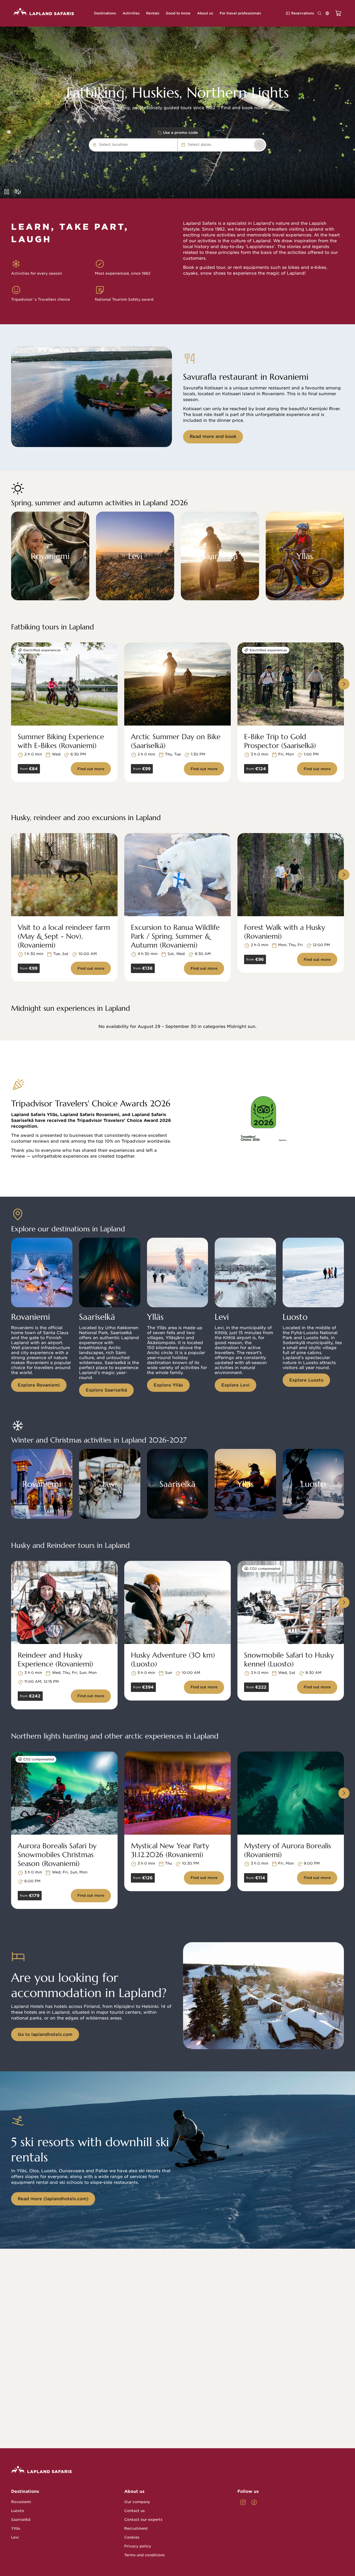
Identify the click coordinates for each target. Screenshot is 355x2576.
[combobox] (130, 145)
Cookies (132, 2537)
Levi (15, 2537)
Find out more (91, 769)
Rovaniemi (21, 2502)
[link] (260, 145)
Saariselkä (21, 2520)
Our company (137, 2502)
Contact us (135, 2511)
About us (134, 2491)
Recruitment (136, 2528)
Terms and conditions (144, 2555)
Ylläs (16, 2528)
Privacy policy (138, 2546)
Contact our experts (143, 2520)
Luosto (18, 2511)
